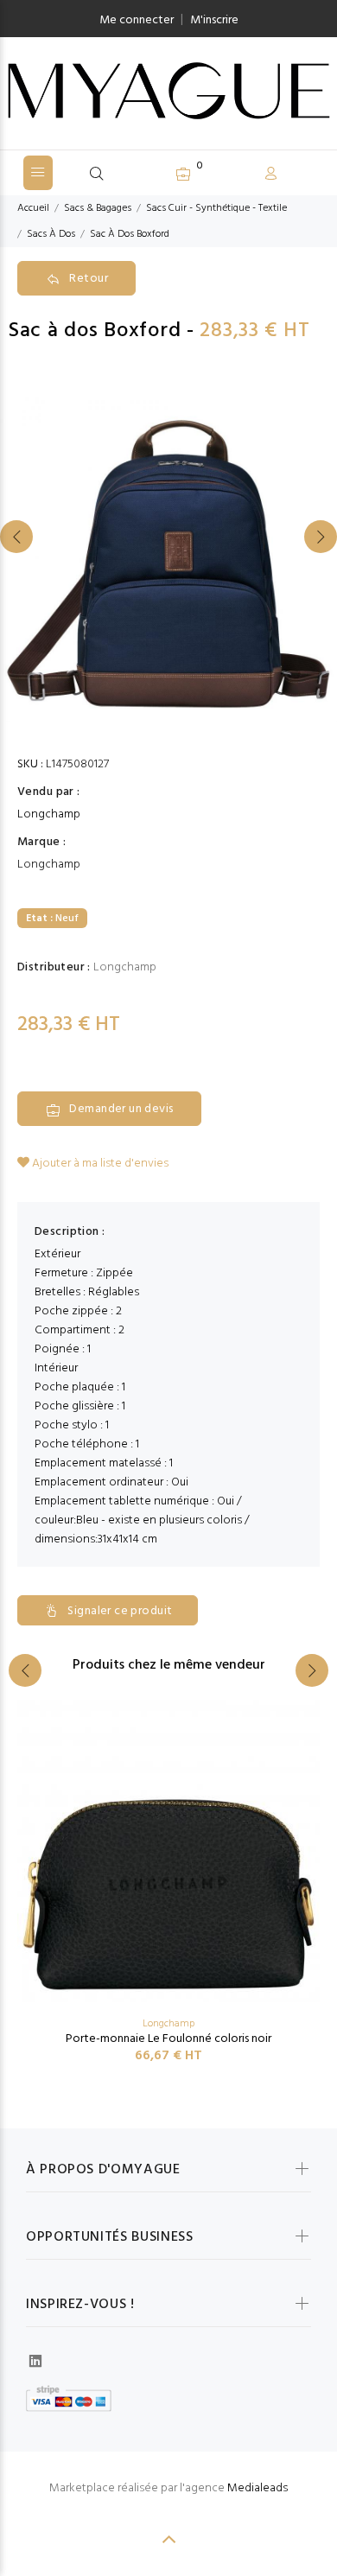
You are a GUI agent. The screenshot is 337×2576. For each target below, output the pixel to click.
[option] (168, 553)
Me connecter (137, 20)
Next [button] (321, 537)
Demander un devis (121, 1109)
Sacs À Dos (51, 234)
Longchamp (49, 815)
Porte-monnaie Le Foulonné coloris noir (168, 2039)
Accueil (33, 208)
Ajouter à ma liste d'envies (99, 1164)
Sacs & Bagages (98, 208)
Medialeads (258, 2488)
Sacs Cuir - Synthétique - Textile (216, 208)
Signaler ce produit (120, 1611)
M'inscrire (214, 20)
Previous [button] (16, 537)
